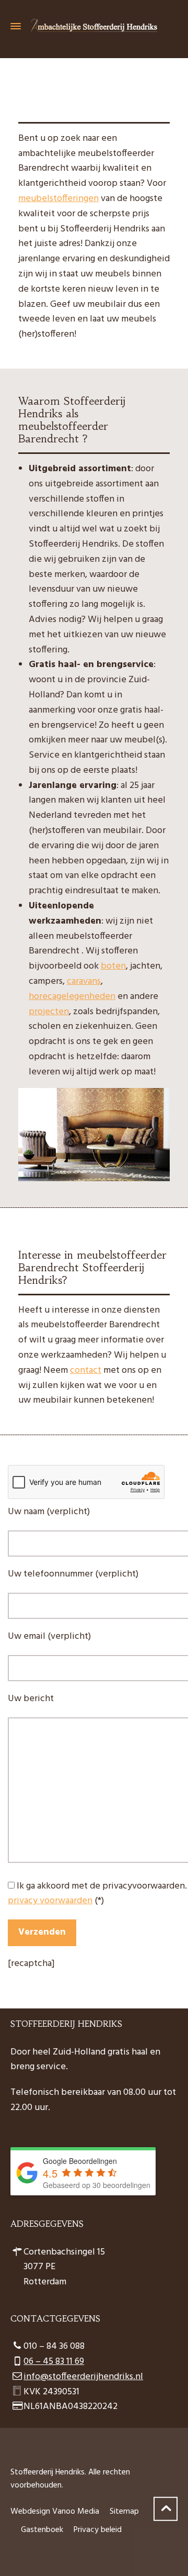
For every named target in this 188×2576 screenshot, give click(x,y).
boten (113, 966)
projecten (49, 1012)
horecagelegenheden (72, 997)
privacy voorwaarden (50, 1901)
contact (86, 1370)
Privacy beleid (98, 2530)
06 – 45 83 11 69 (54, 2362)
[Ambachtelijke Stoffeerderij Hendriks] (94, 26)
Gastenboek (42, 2530)
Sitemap (124, 2512)
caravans (84, 981)
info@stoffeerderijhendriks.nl (83, 2377)
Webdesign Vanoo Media (55, 2512)
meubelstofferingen (58, 199)
